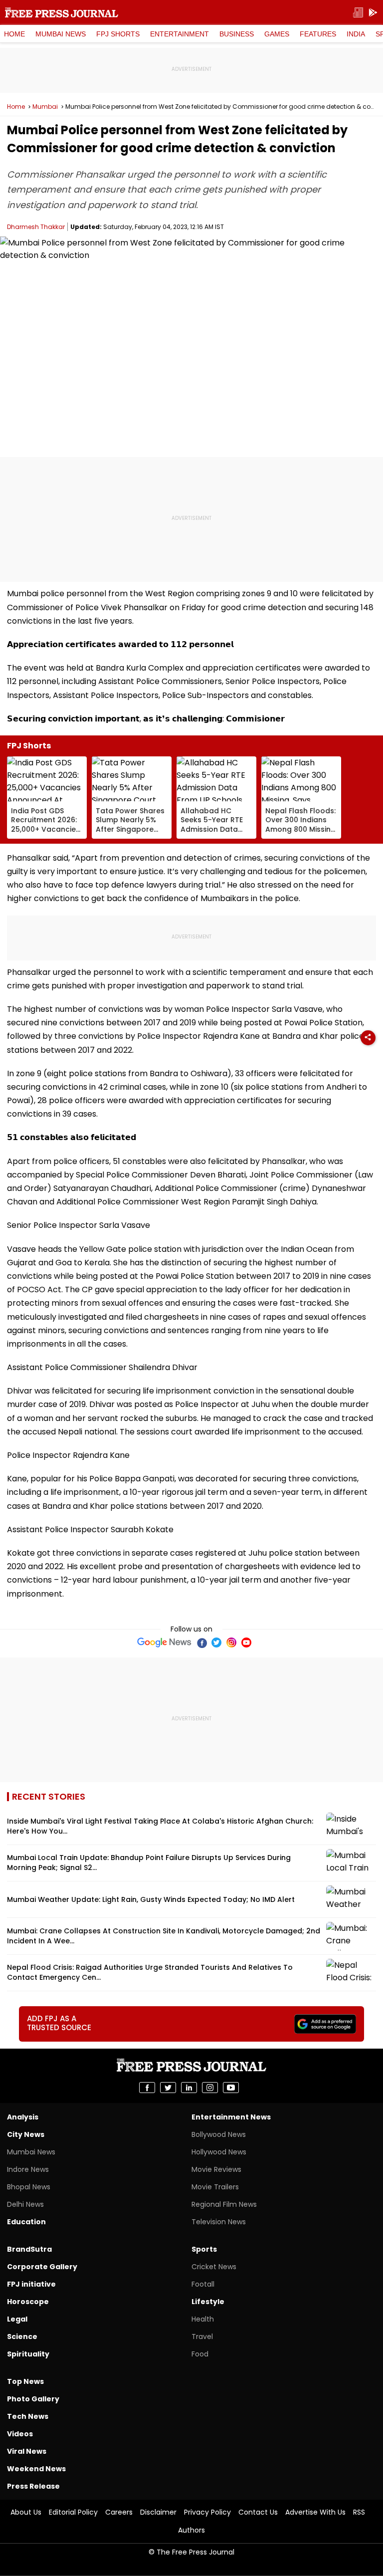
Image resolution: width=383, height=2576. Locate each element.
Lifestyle (208, 2302)
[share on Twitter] (168, 2088)
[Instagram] (231, 1642)
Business (237, 34)
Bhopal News (29, 2187)
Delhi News (25, 2204)
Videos (20, 2434)
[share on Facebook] (147, 2088)
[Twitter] (216, 1642)
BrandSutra (29, 2249)
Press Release (33, 2486)
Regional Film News (224, 2204)
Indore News (28, 2169)
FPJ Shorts (118, 34)
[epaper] (358, 13)
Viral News (27, 2451)
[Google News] (164, 1642)
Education (26, 2222)
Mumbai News (61, 34)
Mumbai (45, 107)
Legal (17, 2319)
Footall (203, 2284)
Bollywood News (219, 2134)
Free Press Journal (62, 12)
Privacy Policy (207, 2512)
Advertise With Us (315, 2512)
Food (200, 2354)
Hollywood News (219, 2152)
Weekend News (36, 2469)
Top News (25, 2381)
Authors (191, 2530)
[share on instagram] (210, 2088)
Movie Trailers (215, 2187)
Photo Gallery (33, 2399)
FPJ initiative (31, 2284)
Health (203, 2319)
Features (318, 34)
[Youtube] (246, 1642)
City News (26, 2134)
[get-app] (373, 13)
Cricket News (214, 2267)
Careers (119, 2512)
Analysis (23, 2117)
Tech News (28, 2416)
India (356, 34)
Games (277, 34)
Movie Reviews (216, 2169)
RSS (359, 2512)
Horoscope (28, 2302)
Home (14, 34)
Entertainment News (231, 2117)
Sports (204, 2249)
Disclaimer (158, 2512)
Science (22, 2337)
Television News (219, 2222)
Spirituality (28, 2354)
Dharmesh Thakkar (36, 227)
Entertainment (180, 34)
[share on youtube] (231, 2088)
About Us (26, 2512)
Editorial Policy (73, 2512)
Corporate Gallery (42, 2267)
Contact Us (258, 2512)
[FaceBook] (201, 1642)
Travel (202, 2337)
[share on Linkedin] (189, 2088)
